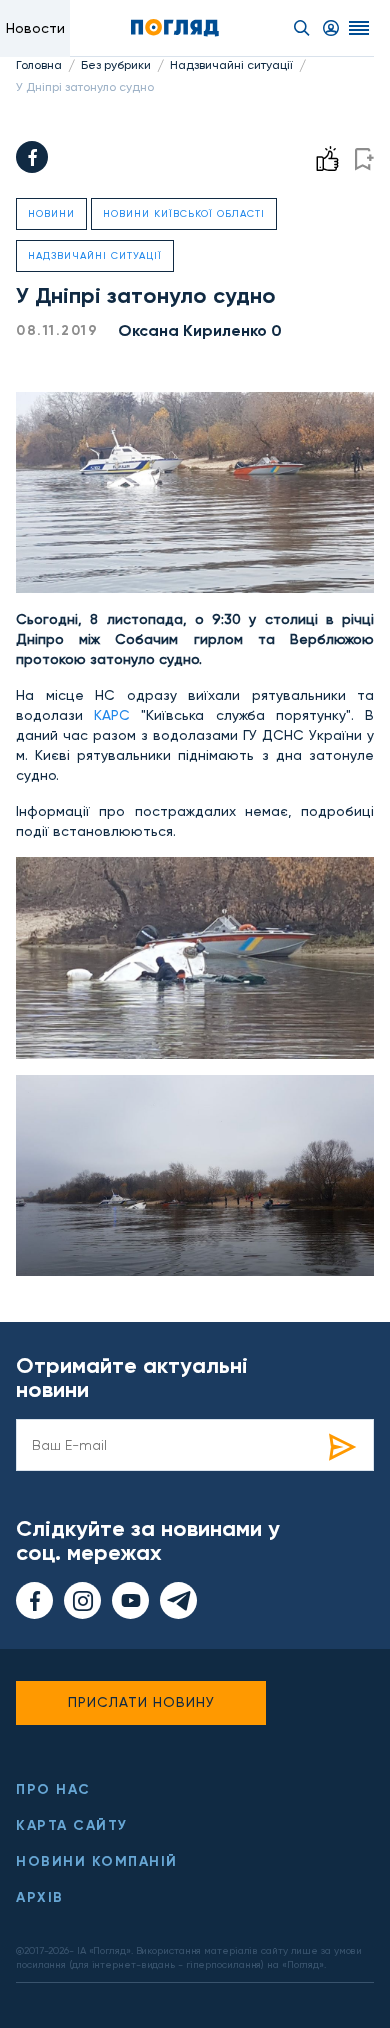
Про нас (53, 1789)
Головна (39, 65)
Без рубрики (116, 65)
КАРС (106, 715)
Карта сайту (72, 1825)
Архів (40, 1897)
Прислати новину (141, 1702)
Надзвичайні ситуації (231, 65)
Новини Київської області (184, 213)
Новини (51, 213)
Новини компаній (97, 1861)
